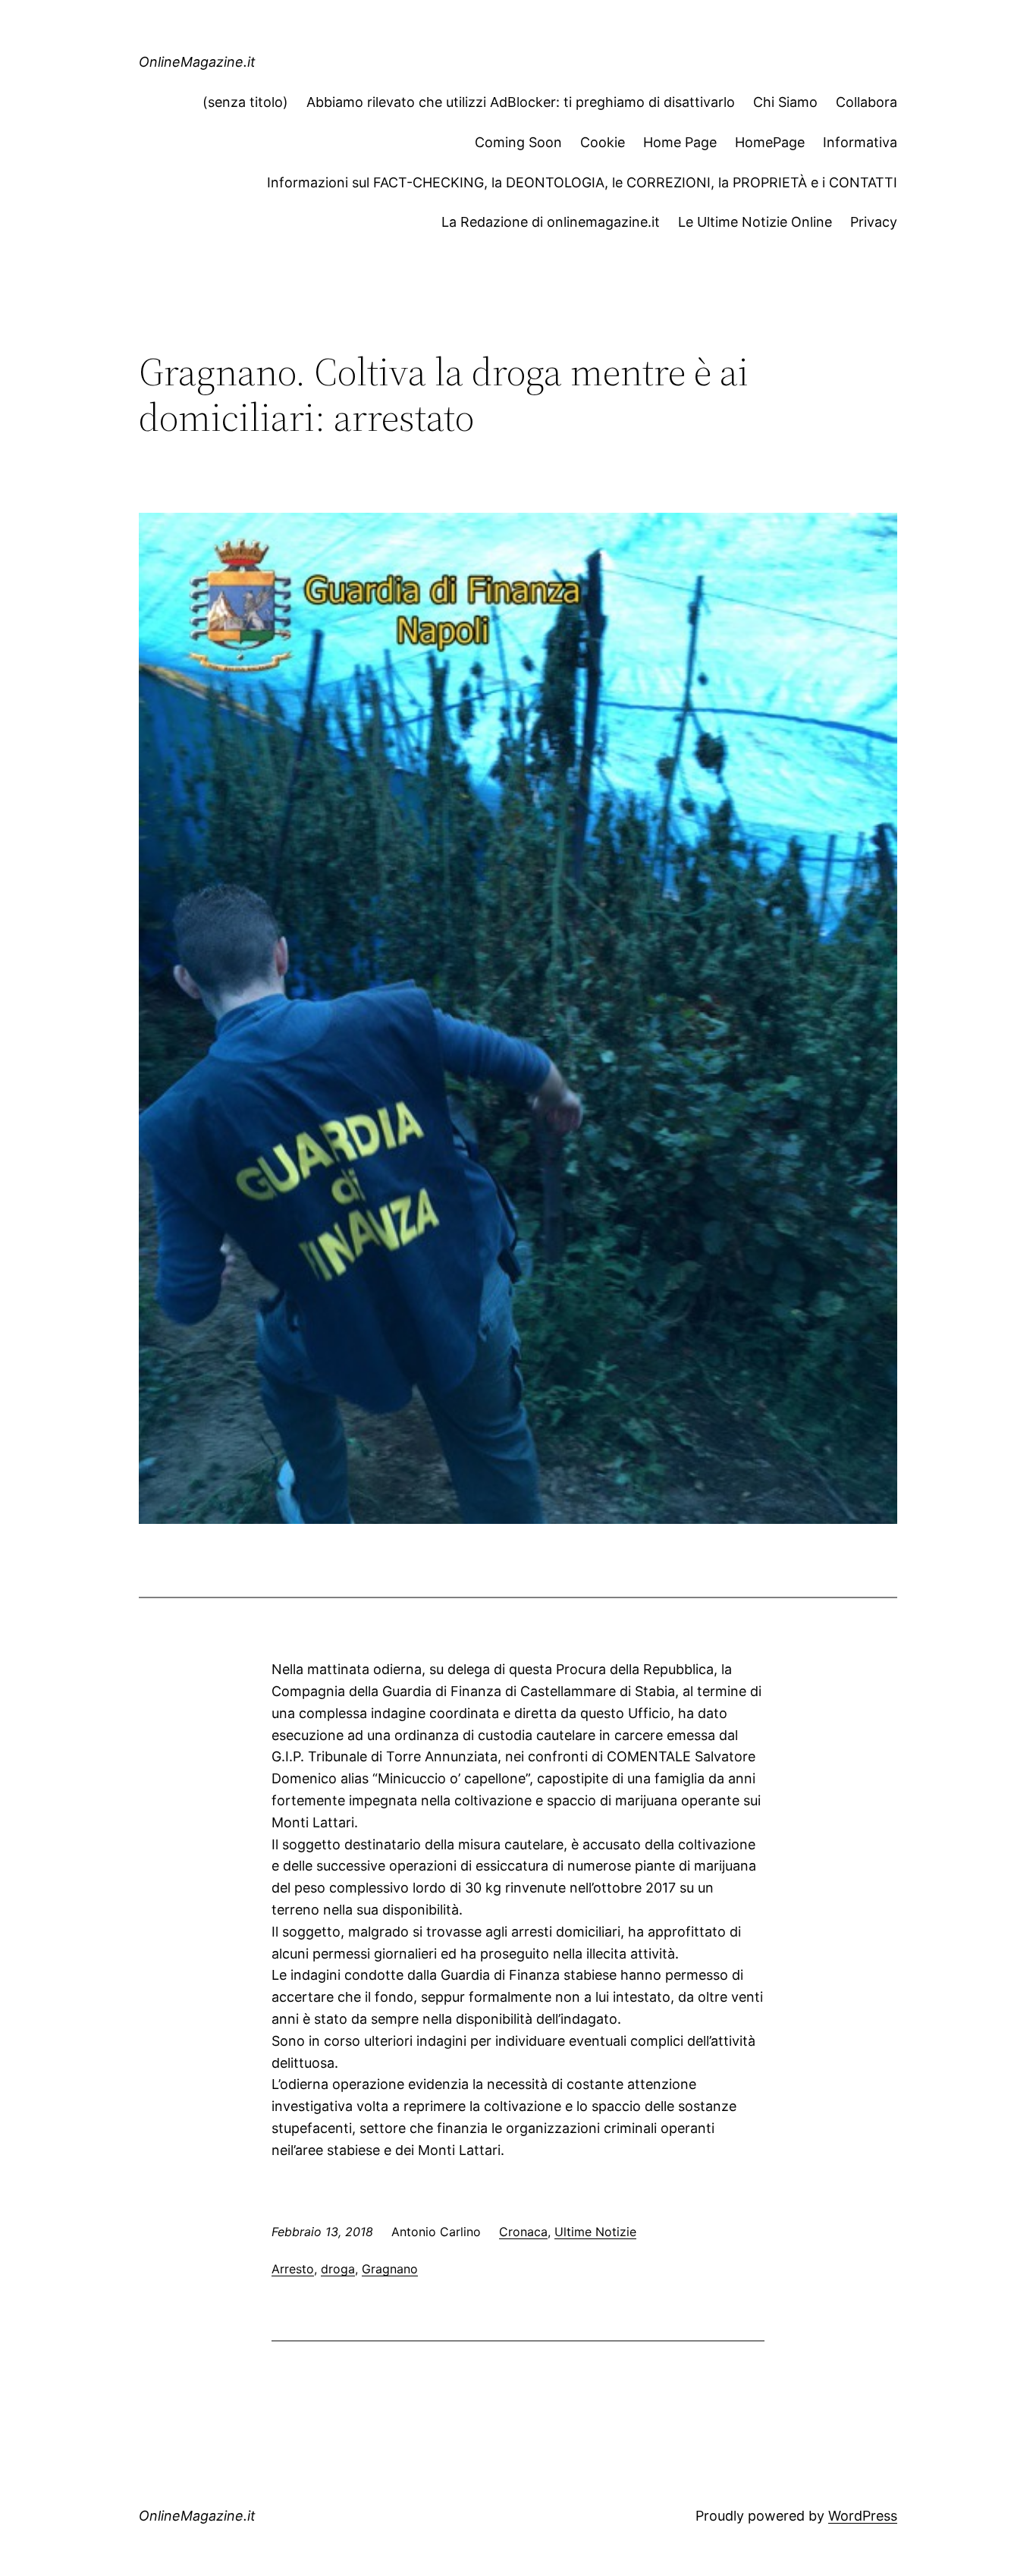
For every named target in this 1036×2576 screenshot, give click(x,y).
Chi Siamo (785, 102)
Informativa (860, 142)
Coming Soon (518, 142)
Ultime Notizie (595, 2232)
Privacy (874, 222)
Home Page (680, 142)
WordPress (863, 2516)
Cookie (603, 142)
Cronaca (523, 2232)
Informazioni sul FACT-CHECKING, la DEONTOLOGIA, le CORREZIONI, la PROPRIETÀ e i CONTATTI (582, 182)
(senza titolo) (245, 102)
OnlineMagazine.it (197, 62)
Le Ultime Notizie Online (755, 222)
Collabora (866, 102)
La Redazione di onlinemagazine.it (551, 222)
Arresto (293, 2269)
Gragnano (390, 2269)
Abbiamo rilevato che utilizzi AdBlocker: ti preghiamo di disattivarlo (521, 102)
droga (338, 2269)
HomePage (770, 142)
